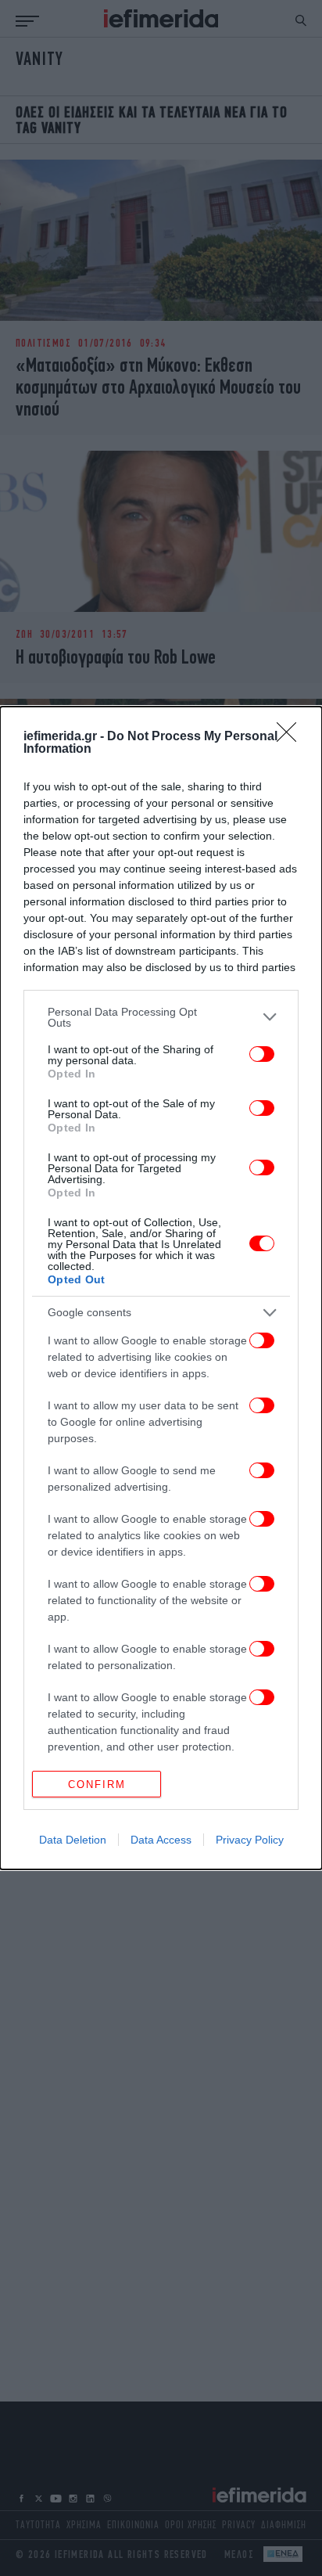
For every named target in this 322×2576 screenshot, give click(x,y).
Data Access (161, 1840)
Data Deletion (73, 1840)
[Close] (292, 737)
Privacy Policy (250, 1840)
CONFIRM (97, 1784)
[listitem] (161, 1017)
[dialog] (161, 1288)
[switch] (262, 1054)
